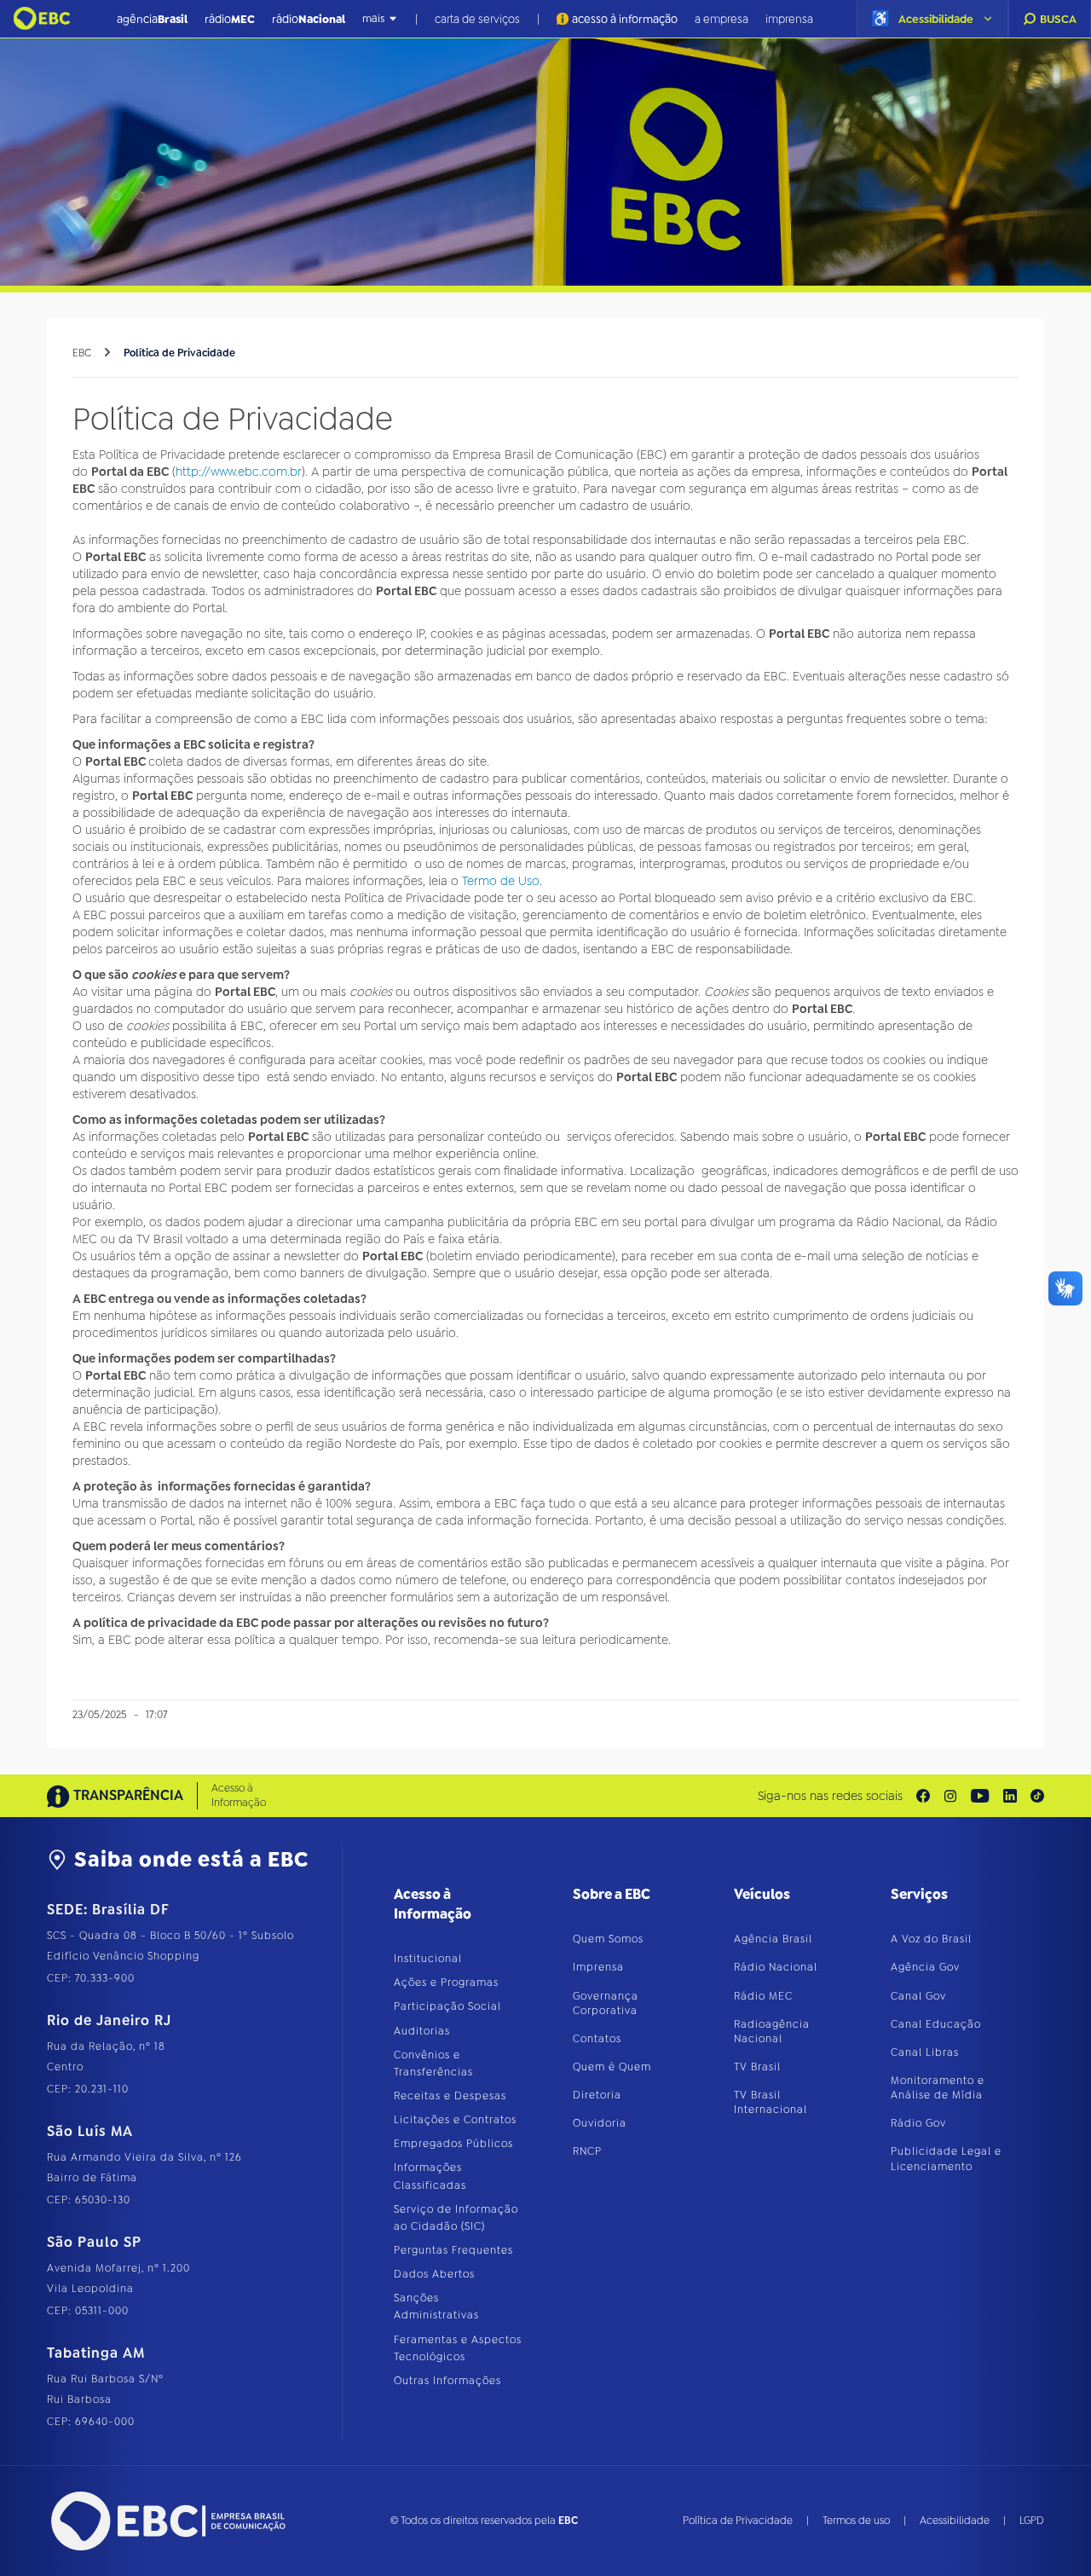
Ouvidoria (600, 2123)
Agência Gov (925, 1967)
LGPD (1032, 2521)
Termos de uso (856, 2521)
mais (373, 19)
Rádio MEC (763, 1996)
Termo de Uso (501, 881)
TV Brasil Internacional (771, 2102)
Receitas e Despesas (450, 2096)
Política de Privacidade (179, 353)
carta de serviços (477, 18)
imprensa (789, 18)
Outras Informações (447, 2381)
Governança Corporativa (606, 2003)
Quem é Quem (612, 2067)
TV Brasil (757, 2067)
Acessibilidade (955, 2521)
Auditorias (422, 2031)
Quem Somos (608, 1939)
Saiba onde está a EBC (191, 1860)
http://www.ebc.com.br (239, 472)
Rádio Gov (918, 2123)
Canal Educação (936, 2024)
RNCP (587, 2151)
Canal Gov (918, 1996)
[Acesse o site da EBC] (166, 2521)
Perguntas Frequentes (453, 2250)
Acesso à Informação (239, 1795)
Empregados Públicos (453, 2144)
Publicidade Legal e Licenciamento (946, 2159)
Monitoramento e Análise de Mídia (938, 2088)
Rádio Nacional (776, 1967)
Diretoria (597, 2095)
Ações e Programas (446, 1983)
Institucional (428, 1959)
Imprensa (598, 1967)
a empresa (722, 18)
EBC (82, 353)
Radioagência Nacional (772, 2032)
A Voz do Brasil (931, 1939)
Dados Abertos (434, 2274)
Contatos (597, 2039)
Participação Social (447, 2006)
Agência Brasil (773, 1939)
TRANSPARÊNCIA (128, 1795)
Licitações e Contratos (455, 2120)
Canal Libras (925, 2052)
